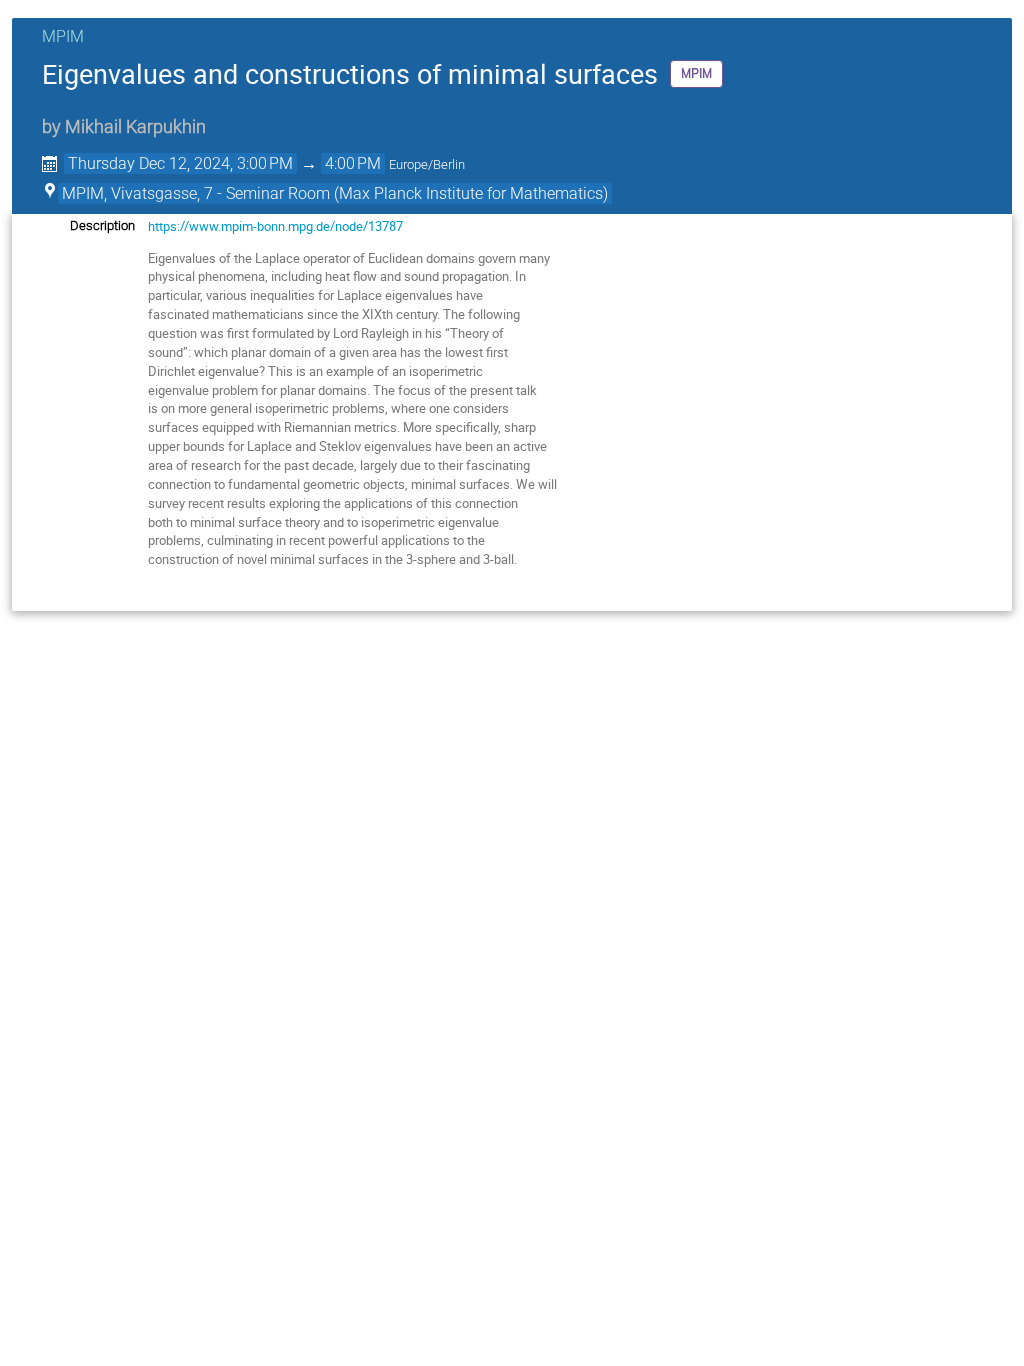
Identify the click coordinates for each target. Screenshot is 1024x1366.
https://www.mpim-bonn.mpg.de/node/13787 (275, 226)
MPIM (63, 36)
